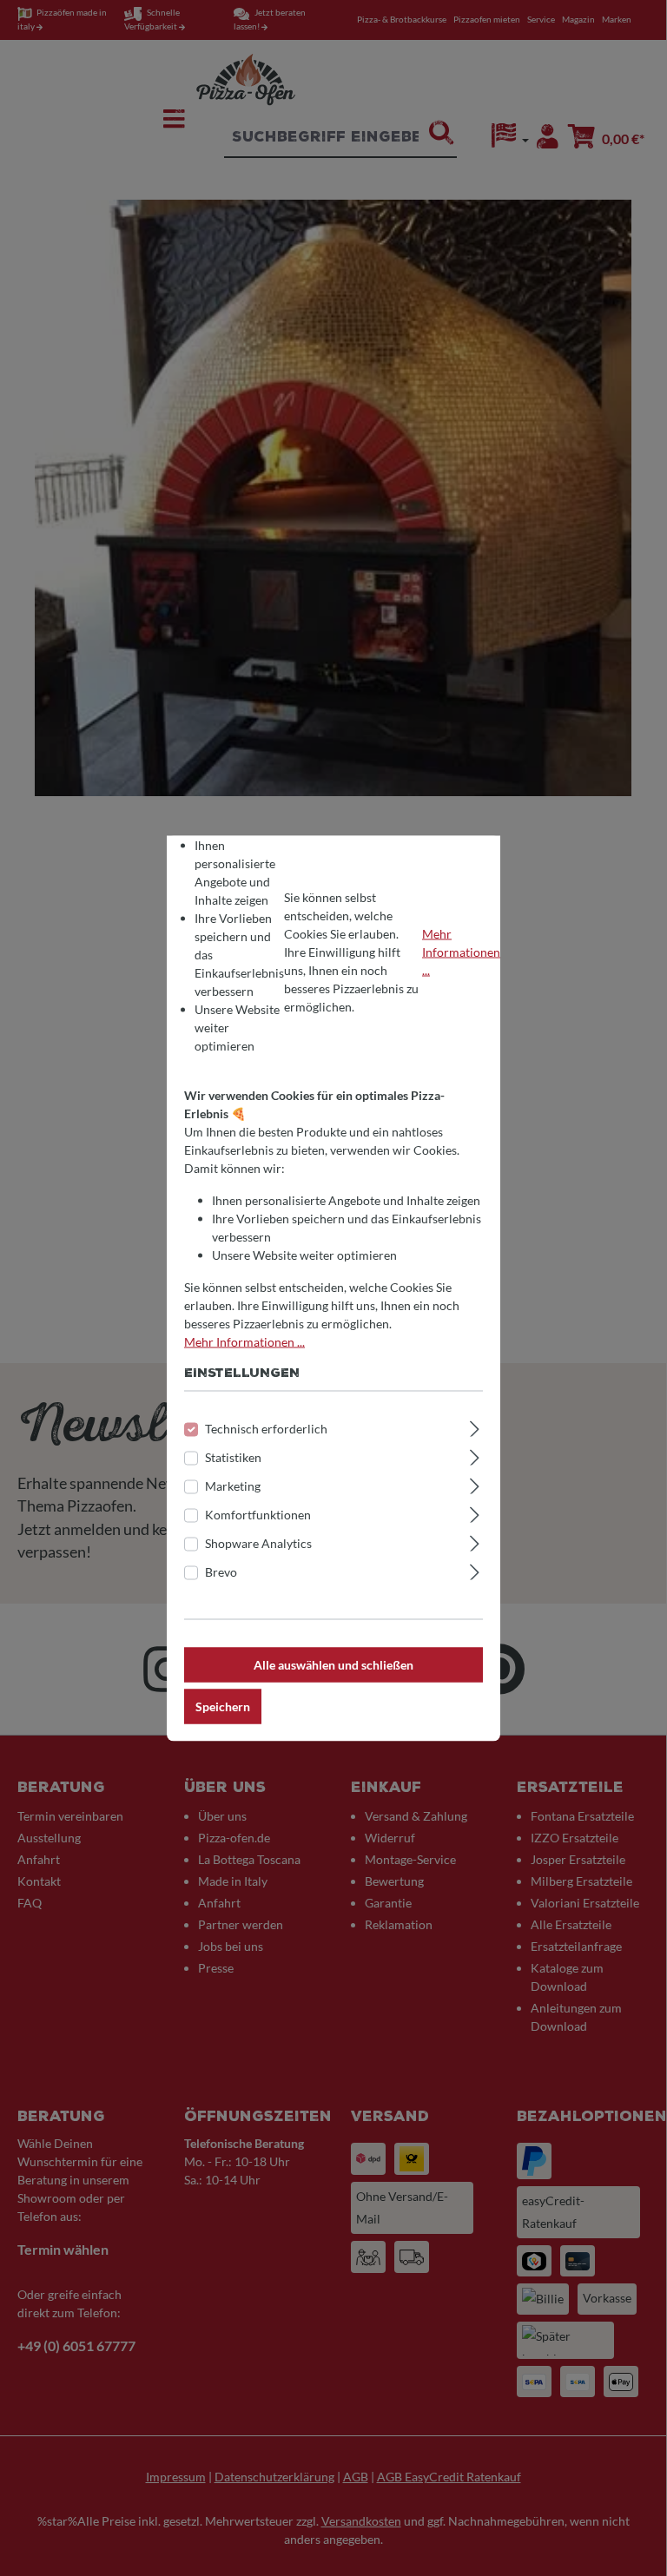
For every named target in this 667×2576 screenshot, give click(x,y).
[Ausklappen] (475, 1426)
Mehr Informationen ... (461, 952)
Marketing (233, 1485)
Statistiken (233, 1456)
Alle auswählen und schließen (333, 1664)
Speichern (223, 1706)
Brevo (221, 1571)
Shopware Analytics (258, 1542)
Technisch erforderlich (266, 1428)
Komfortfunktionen (258, 1514)
